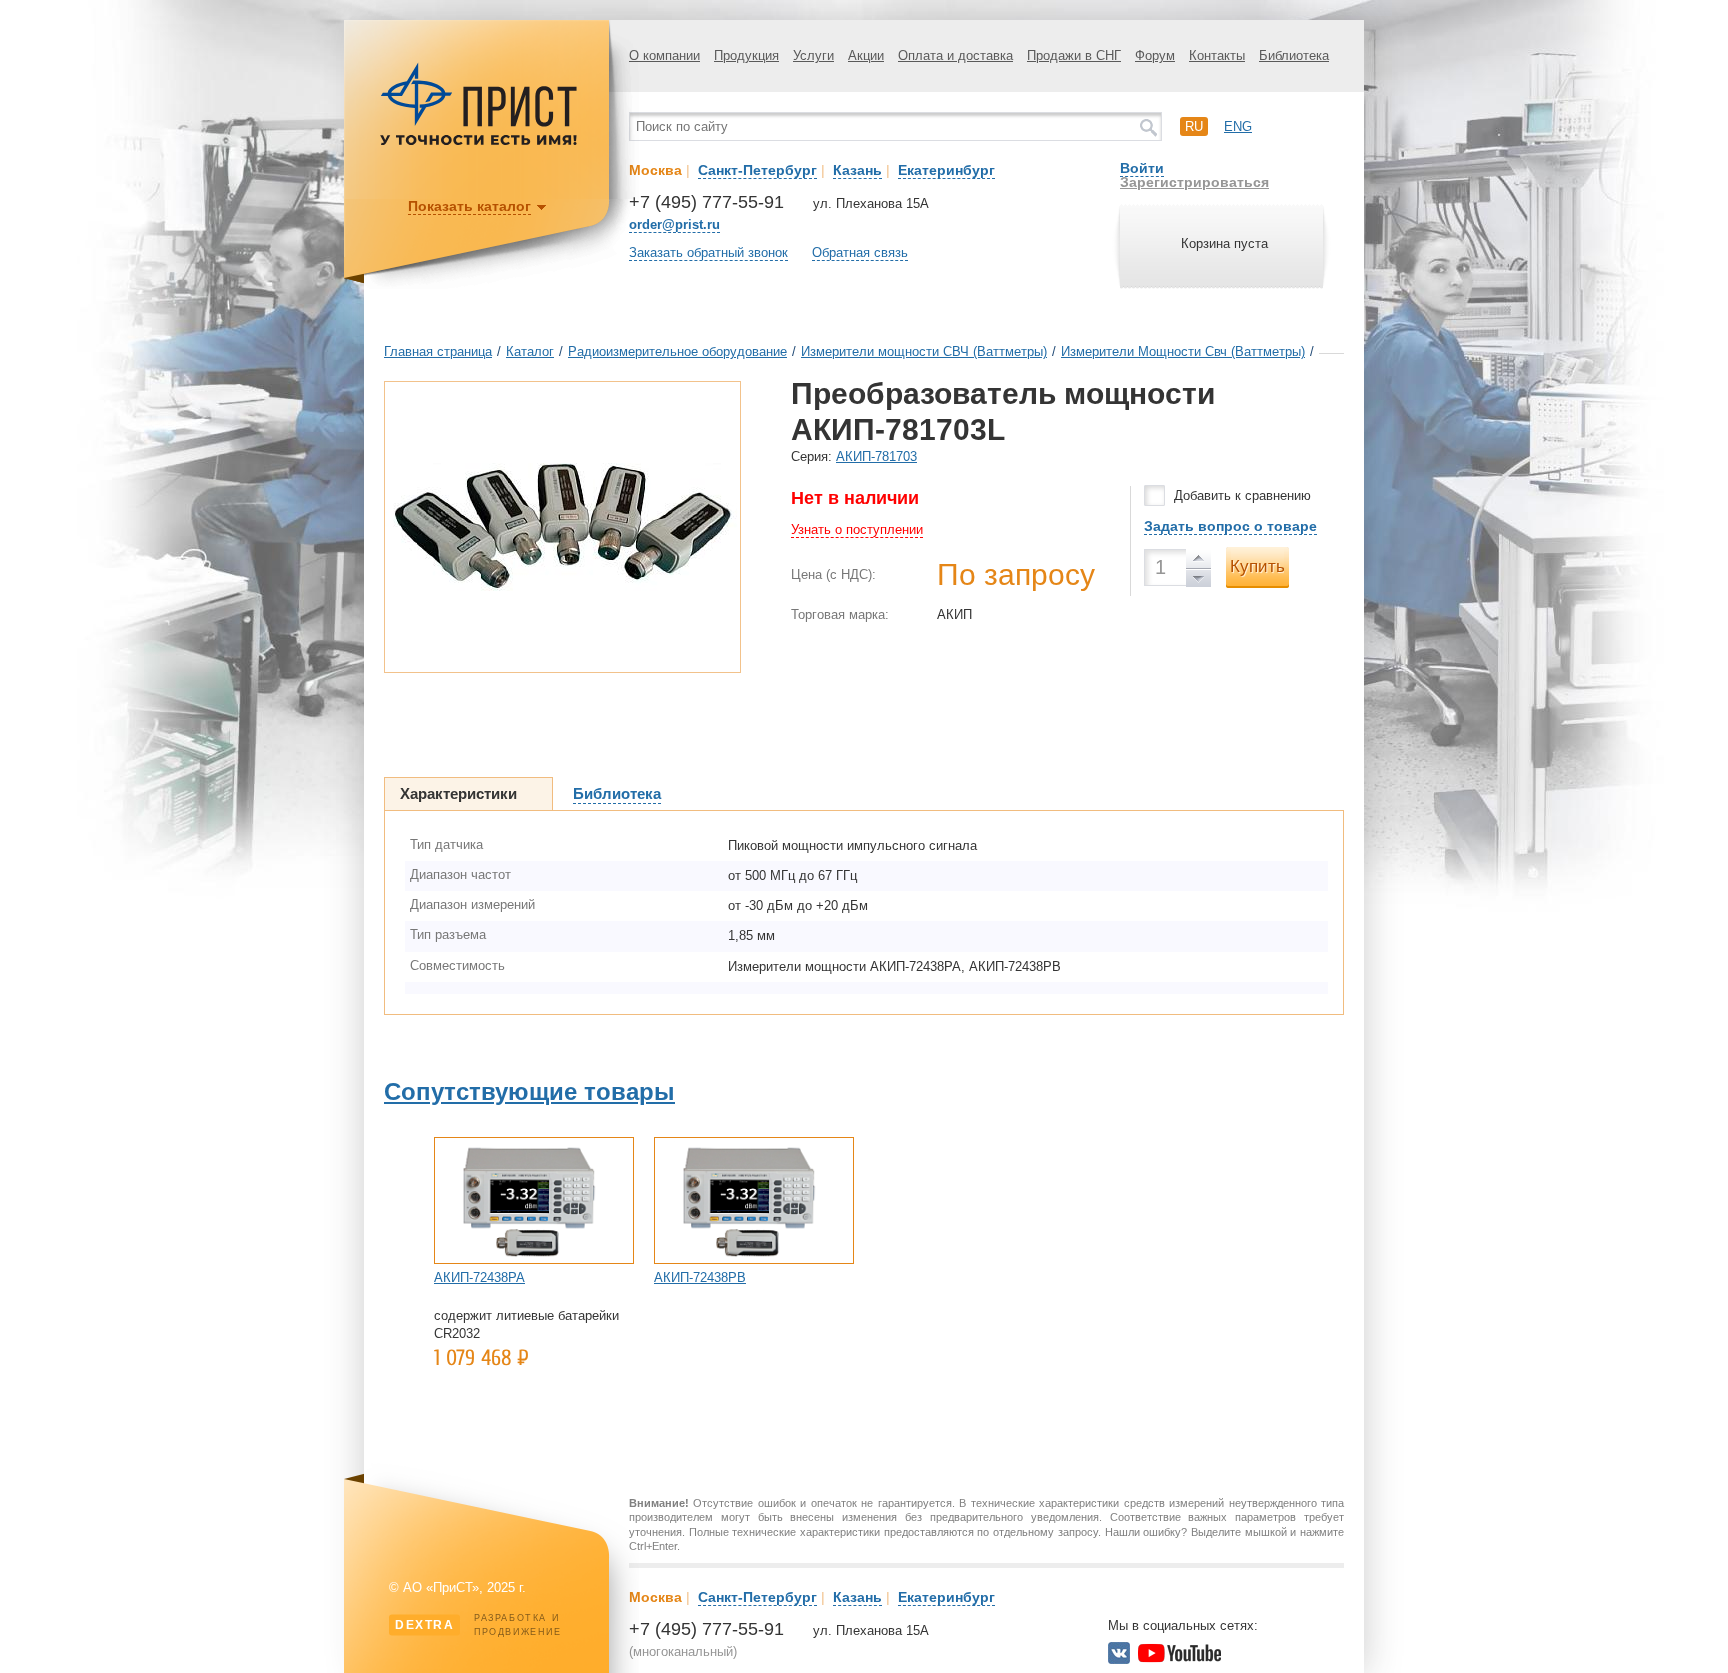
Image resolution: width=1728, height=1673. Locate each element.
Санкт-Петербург (757, 170)
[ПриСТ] (479, 142)
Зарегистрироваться (1194, 182)
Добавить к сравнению (1242, 495)
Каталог (530, 351)
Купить (1257, 566)
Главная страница (438, 351)
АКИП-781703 (876, 456)
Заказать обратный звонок (708, 252)
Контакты (1217, 55)
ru (1194, 126)
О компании (664, 55)
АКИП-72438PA (479, 1277)
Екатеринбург (946, 170)
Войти (1142, 168)
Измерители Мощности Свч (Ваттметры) (1183, 351)
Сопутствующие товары (529, 1091)
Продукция (746, 55)
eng (1238, 126)
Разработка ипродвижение (478, 1625)
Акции (866, 55)
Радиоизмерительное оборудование (677, 351)
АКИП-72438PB (700, 1277)
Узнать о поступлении (857, 529)
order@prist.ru (674, 224)
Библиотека (1294, 55)
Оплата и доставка (955, 55)
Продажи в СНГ (1074, 55)
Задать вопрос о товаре (1230, 526)
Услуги (813, 55)
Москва (655, 170)
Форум (1155, 55)
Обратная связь (860, 252)
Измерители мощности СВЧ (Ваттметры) (924, 351)
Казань (857, 170)
